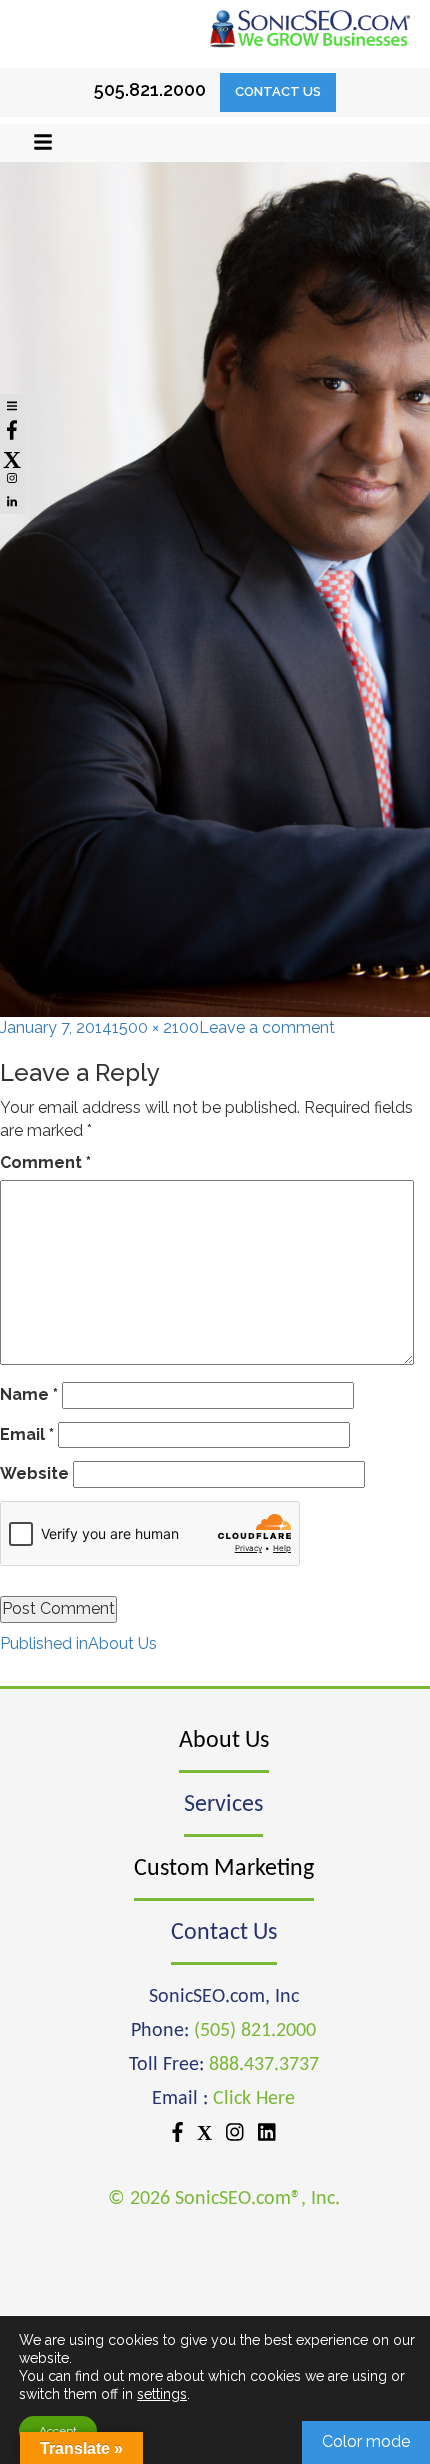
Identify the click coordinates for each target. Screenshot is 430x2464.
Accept (58, 2431)
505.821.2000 (150, 89)
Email (27, 1434)
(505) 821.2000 (255, 2031)
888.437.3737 (264, 2065)
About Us (224, 1741)
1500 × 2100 (155, 1027)
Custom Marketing (224, 1869)
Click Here (254, 2099)
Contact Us (278, 91)
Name (29, 1394)
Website (34, 1473)
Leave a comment (267, 1027)
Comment (45, 1162)
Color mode (366, 2441)
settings (162, 2394)
